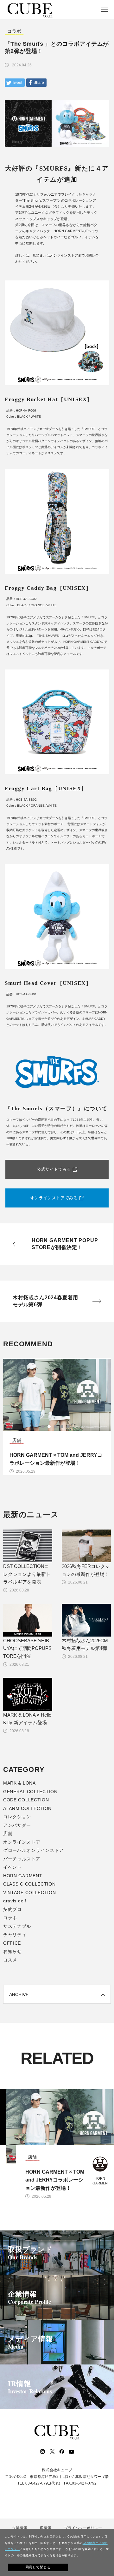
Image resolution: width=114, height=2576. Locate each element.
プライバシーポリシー (83, 2528)
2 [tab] (51, 1427)
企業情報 (29, 2297)
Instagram (42, 2452)
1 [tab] (44, 1427)
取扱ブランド (31, 2253)
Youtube (71, 2452)
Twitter (52, 2452)
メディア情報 (31, 2342)
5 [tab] (70, 1427)
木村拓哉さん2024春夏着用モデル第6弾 (45, 1301)
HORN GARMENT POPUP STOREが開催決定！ (65, 1244)
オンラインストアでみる (54, 1198)
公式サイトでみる (54, 1169)
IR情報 (30, 2387)
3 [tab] (57, 1427)
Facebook (61, 2452)
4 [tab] (63, 1427)
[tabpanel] (57, 1417)
